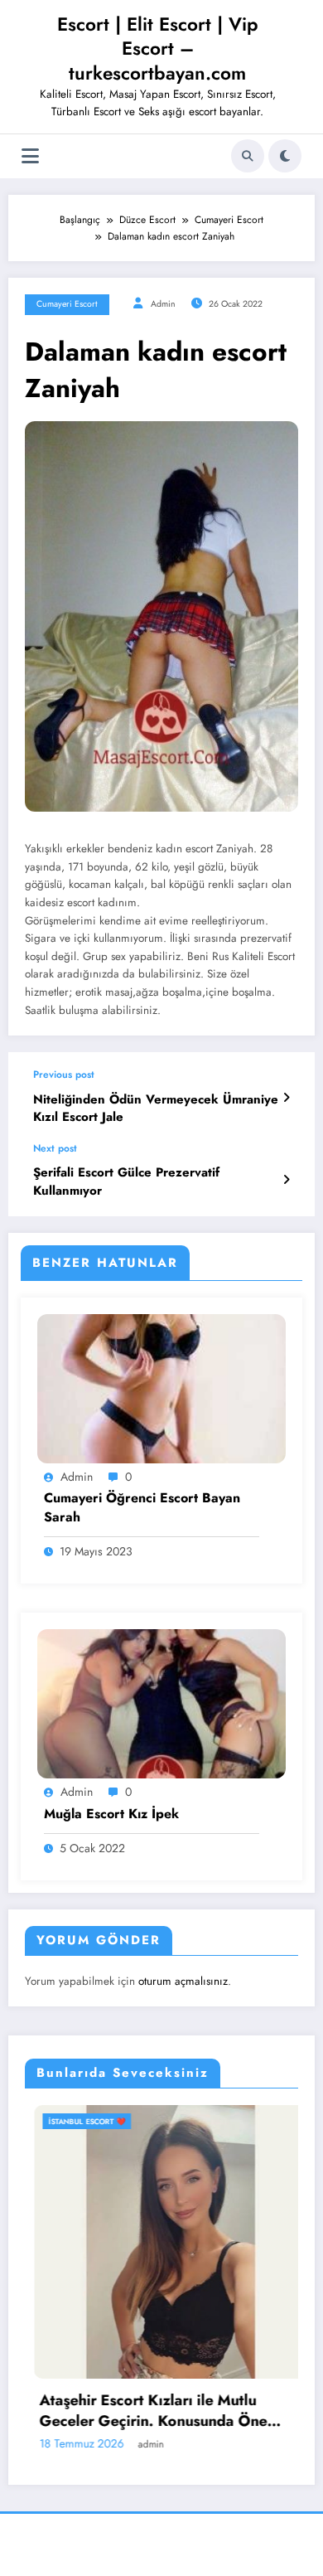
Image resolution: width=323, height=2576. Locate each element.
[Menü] (30, 156)
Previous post (64, 1075)
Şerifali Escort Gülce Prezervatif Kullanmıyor (126, 1181)
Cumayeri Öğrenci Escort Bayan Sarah (142, 1507)
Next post (55, 1148)
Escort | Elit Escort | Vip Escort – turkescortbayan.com (158, 49)
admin (163, 304)
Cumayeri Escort (67, 304)
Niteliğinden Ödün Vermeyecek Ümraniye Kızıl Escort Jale (156, 1109)
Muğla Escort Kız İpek (111, 1814)
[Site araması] (248, 156)
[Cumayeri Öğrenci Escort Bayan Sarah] (161, 1388)
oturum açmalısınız (183, 1981)
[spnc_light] (285, 156)
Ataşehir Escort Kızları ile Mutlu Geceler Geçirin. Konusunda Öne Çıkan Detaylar (144, 2411)
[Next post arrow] (286, 1180)
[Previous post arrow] (286, 1098)
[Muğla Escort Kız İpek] (161, 1703)
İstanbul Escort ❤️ (77, 2121)
